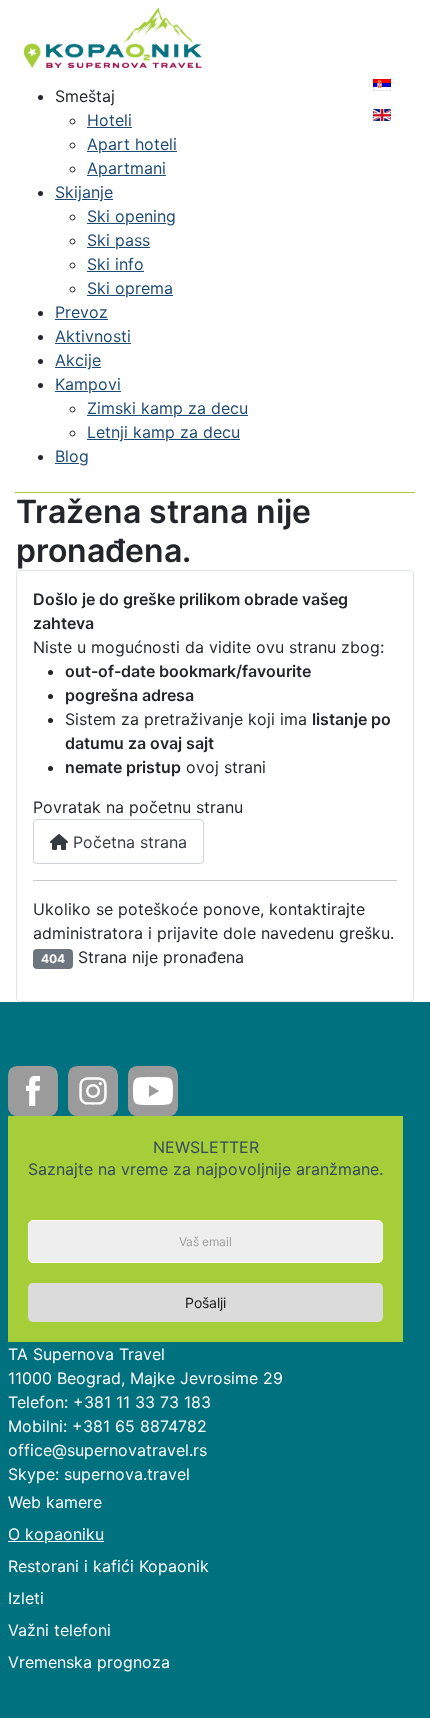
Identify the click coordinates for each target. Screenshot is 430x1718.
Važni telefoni (59, 1630)
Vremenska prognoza (89, 1662)
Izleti (26, 1598)
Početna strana (127, 842)
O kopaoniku (56, 1534)
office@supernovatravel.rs (107, 1450)
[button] (85, 96)
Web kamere (55, 1502)
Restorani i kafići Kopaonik (108, 1566)
